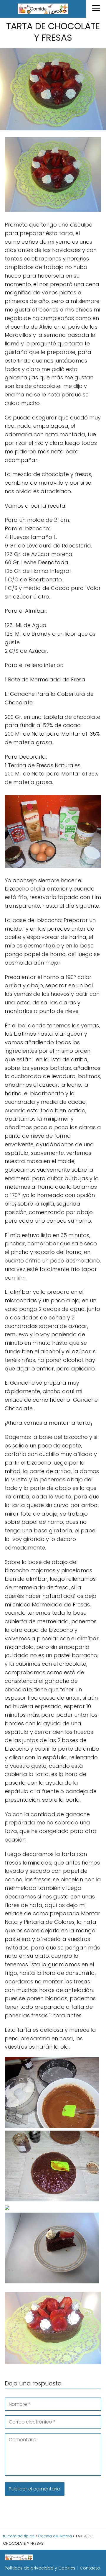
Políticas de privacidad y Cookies (40, 2568)
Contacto (90, 2568)
